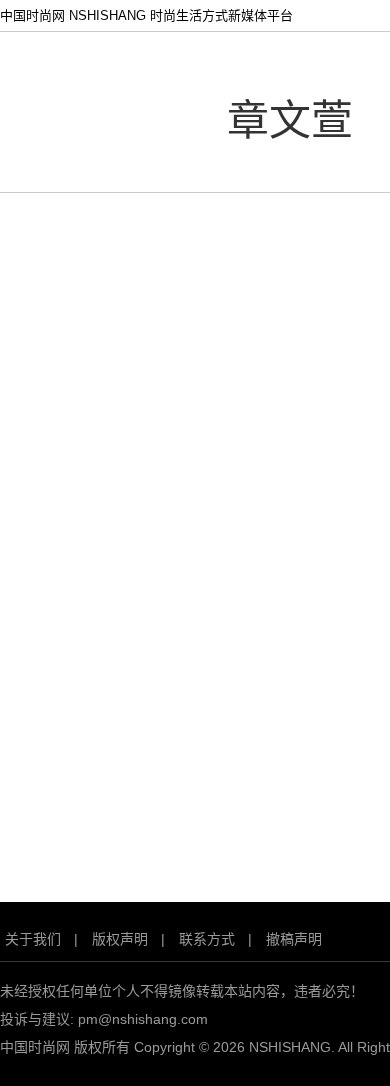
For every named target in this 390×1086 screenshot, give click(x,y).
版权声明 (120, 939)
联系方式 (207, 939)
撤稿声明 (294, 939)
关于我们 (33, 939)
